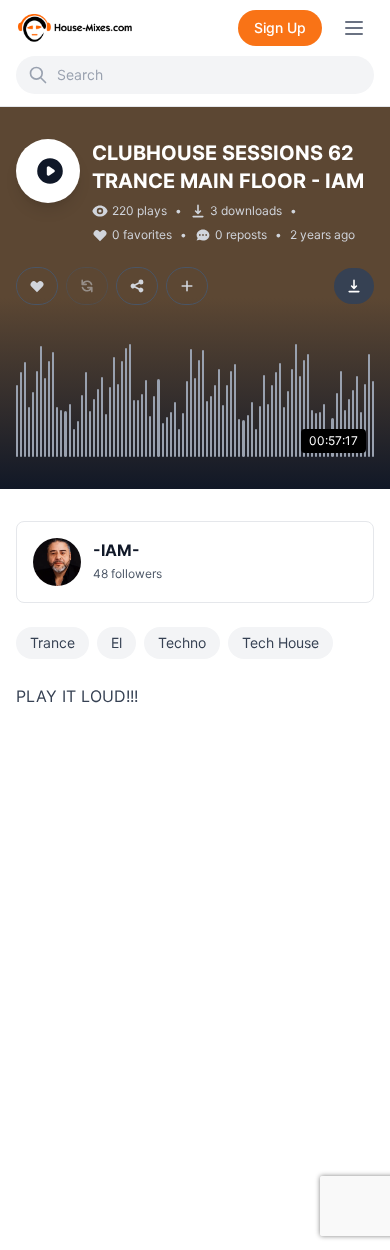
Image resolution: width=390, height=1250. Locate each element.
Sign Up (280, 27)
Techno (182, 642)
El (116, 642)
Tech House (280, 642)
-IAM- (116, 550)
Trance (52, 642)
